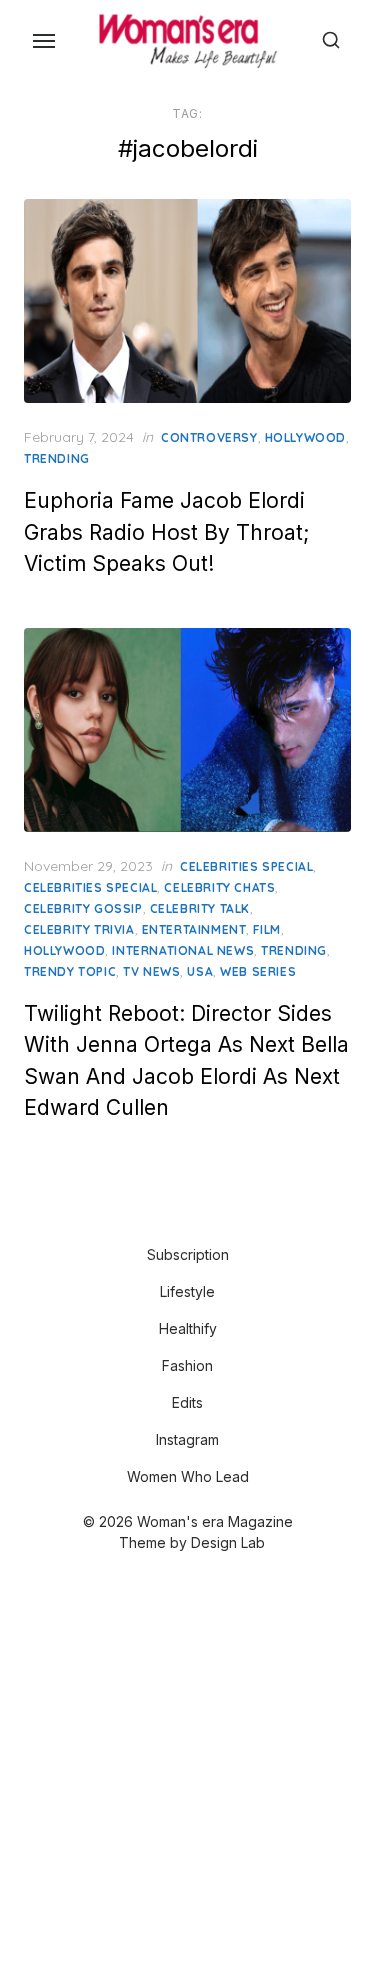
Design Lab (228, 1542)
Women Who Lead (188, 1476)
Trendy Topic (70, 971)
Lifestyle (187, 1291)
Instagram (187, 1439)
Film (266, 929)
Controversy (209, 437)
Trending (57, 458)
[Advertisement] (187, 1772)
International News (183, 950)
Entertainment (194, 929)
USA (200, 971)
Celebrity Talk (200, 908)
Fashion (187, 1365)
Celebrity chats (219, 887)
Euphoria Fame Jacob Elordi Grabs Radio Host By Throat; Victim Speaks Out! (166, 532)
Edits (187, 1402)
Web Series (258, 971)
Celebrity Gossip (83, 908)
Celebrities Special (246, 866)
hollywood (305, 437)
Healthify (188, 1328)
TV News (151, 971)
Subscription (188, 1254)
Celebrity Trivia (79, 929)
